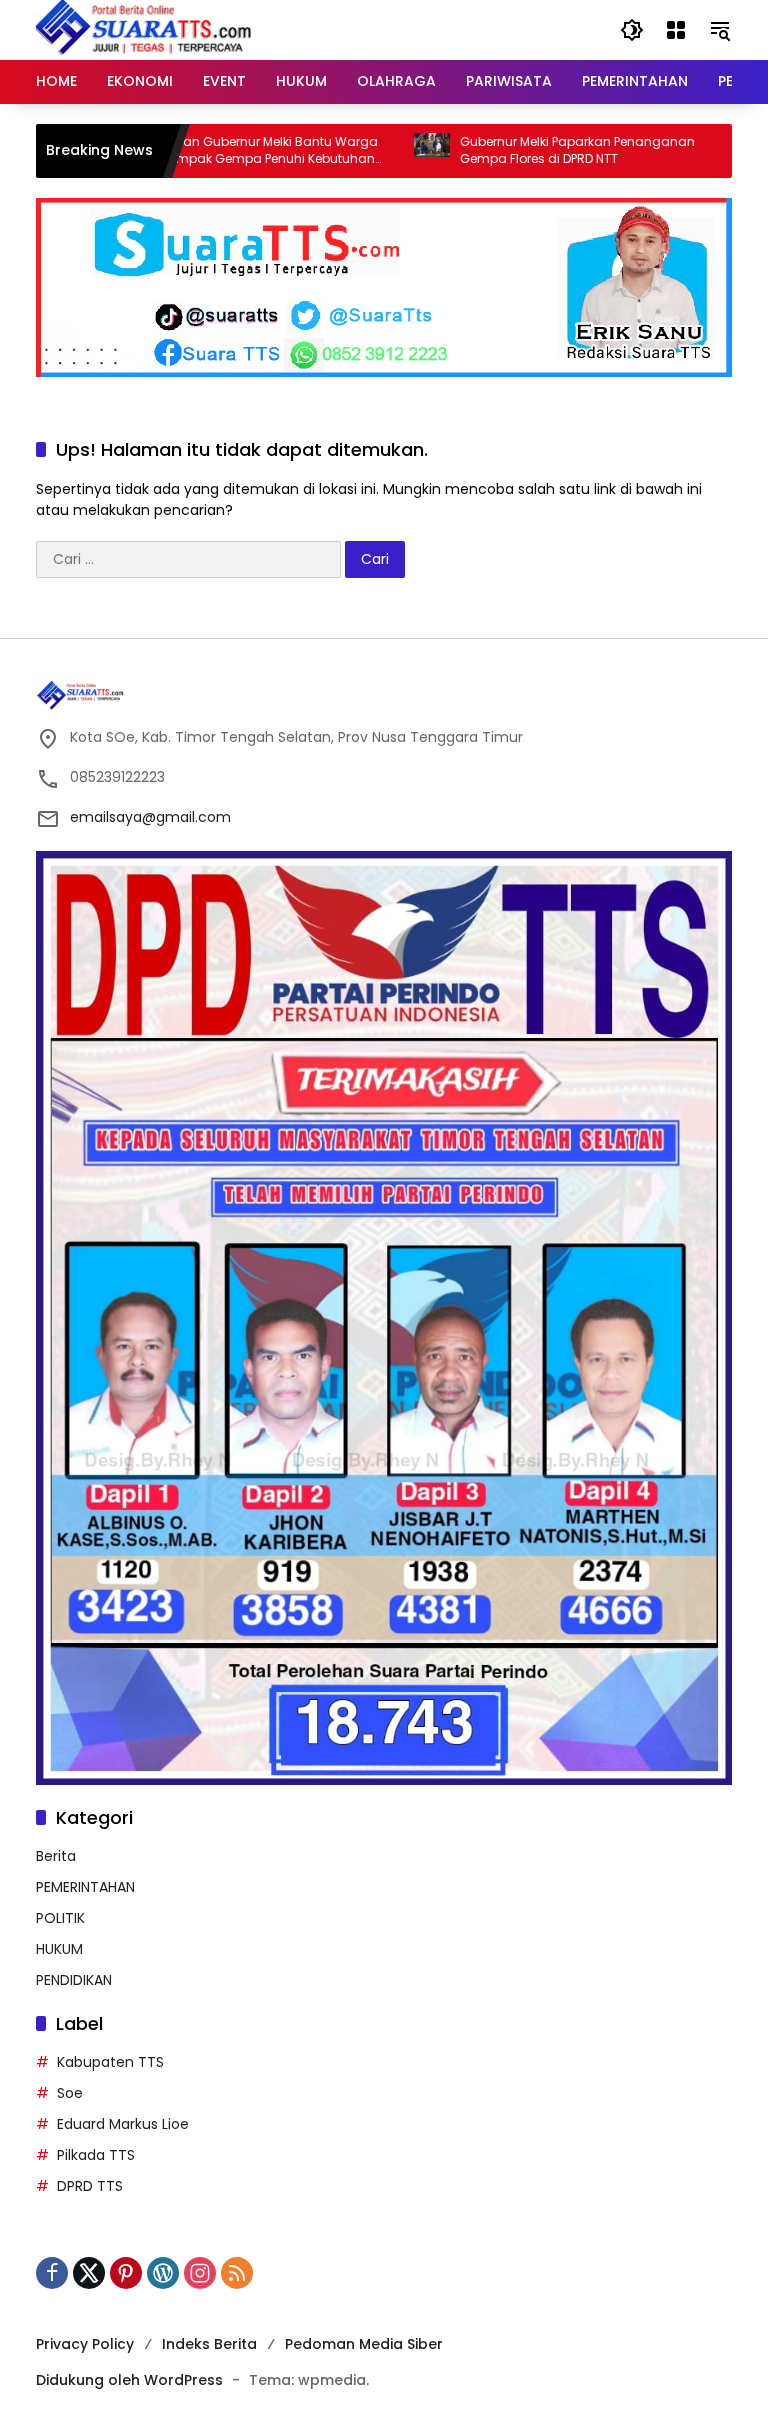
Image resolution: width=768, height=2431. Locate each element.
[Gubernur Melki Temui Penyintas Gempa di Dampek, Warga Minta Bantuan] (698, 151)
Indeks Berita (209, 2344)
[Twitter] (89, 2273)
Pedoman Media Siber (364, 2344)
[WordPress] (163, 2273)
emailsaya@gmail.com (150, 817)
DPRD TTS (90, 2186)
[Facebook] (52, 2273)
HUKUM (59, 1949)
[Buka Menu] (676, 30)
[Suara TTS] (144, 29)
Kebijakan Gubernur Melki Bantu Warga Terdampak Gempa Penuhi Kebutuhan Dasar (205, 151)
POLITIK (60, 1918)
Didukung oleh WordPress (129, 2380)
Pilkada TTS (96, 2155)
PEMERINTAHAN (85, 1887)
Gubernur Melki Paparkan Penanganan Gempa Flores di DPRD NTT (523, 150)
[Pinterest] (126, 2273)
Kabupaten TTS (110, 2062)
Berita (56, 1856)
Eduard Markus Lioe (123, 2124)
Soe (70, 2093)
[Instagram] (200, 2273)
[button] (632, 30)
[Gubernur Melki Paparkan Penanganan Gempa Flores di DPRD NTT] (378, 151)
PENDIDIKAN (74, 1980)
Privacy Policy (85, 2344)
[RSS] (237, 2273)
